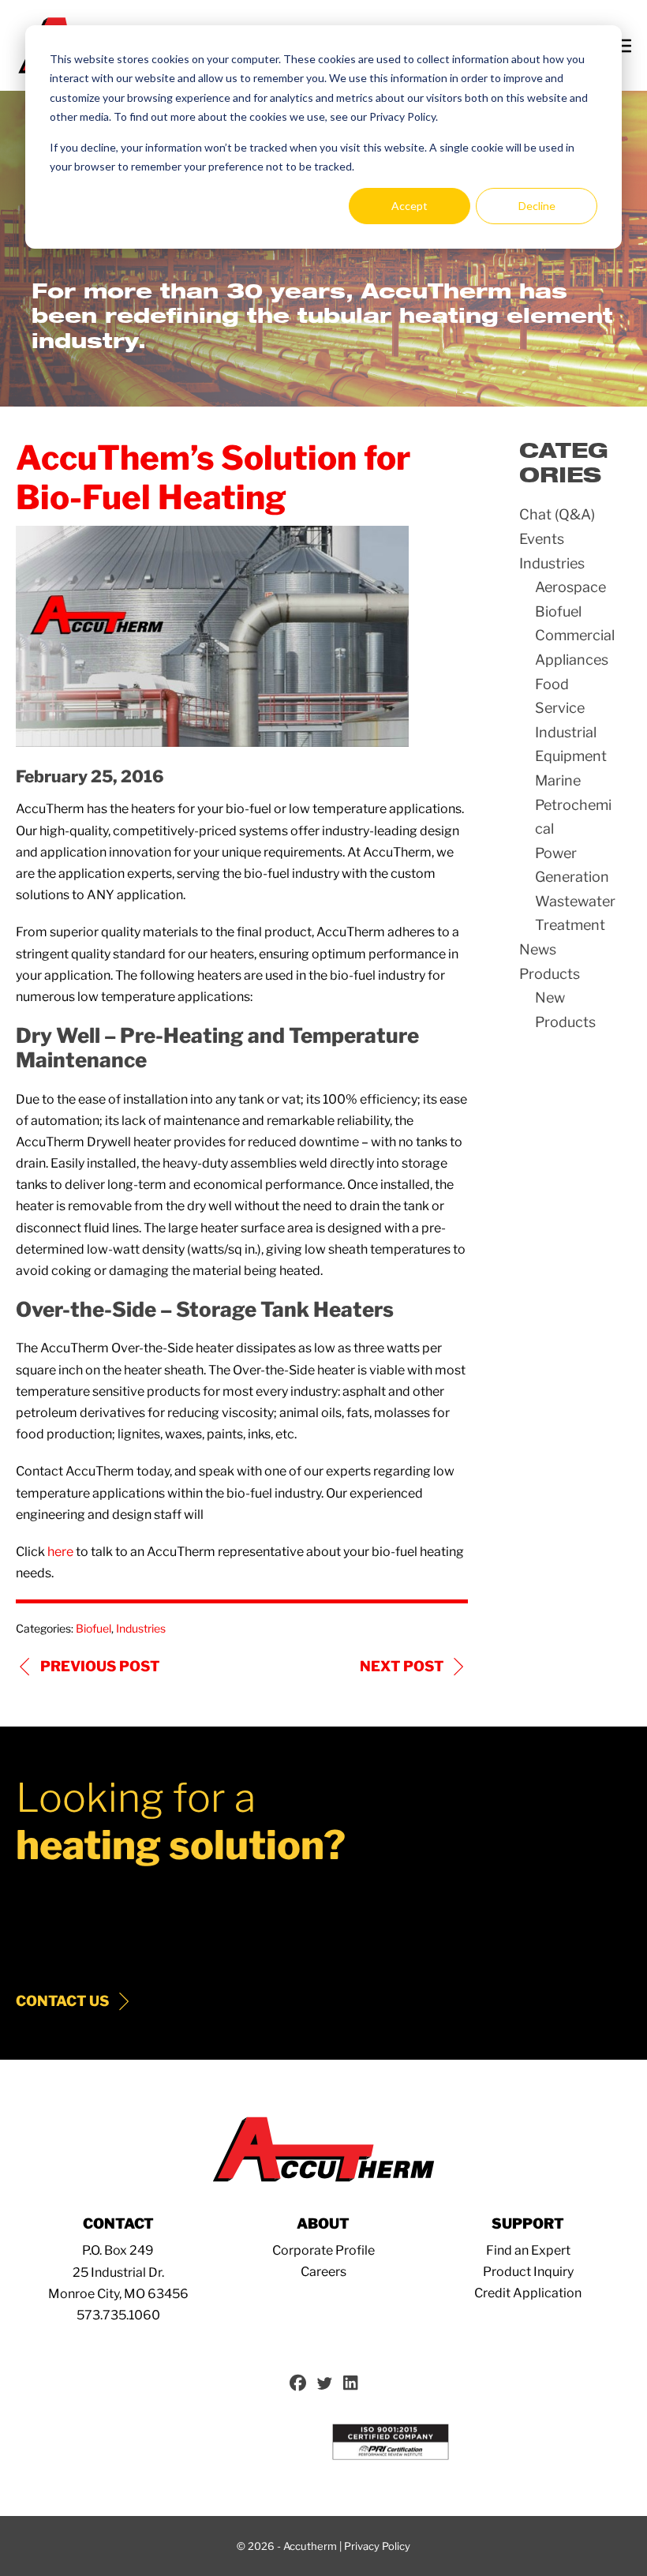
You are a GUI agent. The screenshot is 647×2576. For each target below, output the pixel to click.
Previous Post (100, 1666)
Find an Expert (528, 2250)
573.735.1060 (118, 2315)
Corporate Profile (323, 2250)
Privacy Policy (377, 2546)
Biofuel (93, 1628)
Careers (323, 2272)
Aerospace (570, 587)
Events (542, 539)
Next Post (402, 1666)
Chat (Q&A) (557, 514)
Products (550, 974)
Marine (558, 780)
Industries (141, 1628)
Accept (410, 206)
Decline (537, 206)
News (538, 949)
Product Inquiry (528, 2272)
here (60, 1552)
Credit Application (528, 2293)
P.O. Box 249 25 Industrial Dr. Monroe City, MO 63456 (118, 2272)
